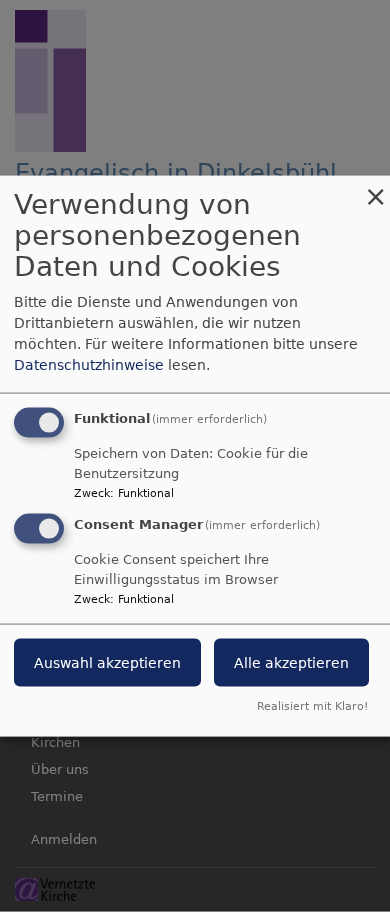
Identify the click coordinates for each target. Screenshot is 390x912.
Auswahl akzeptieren (107, 663)
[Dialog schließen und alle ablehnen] (375, 188)
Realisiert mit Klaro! (312, 705)
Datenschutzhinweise (89, 365)
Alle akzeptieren (291, 663)
